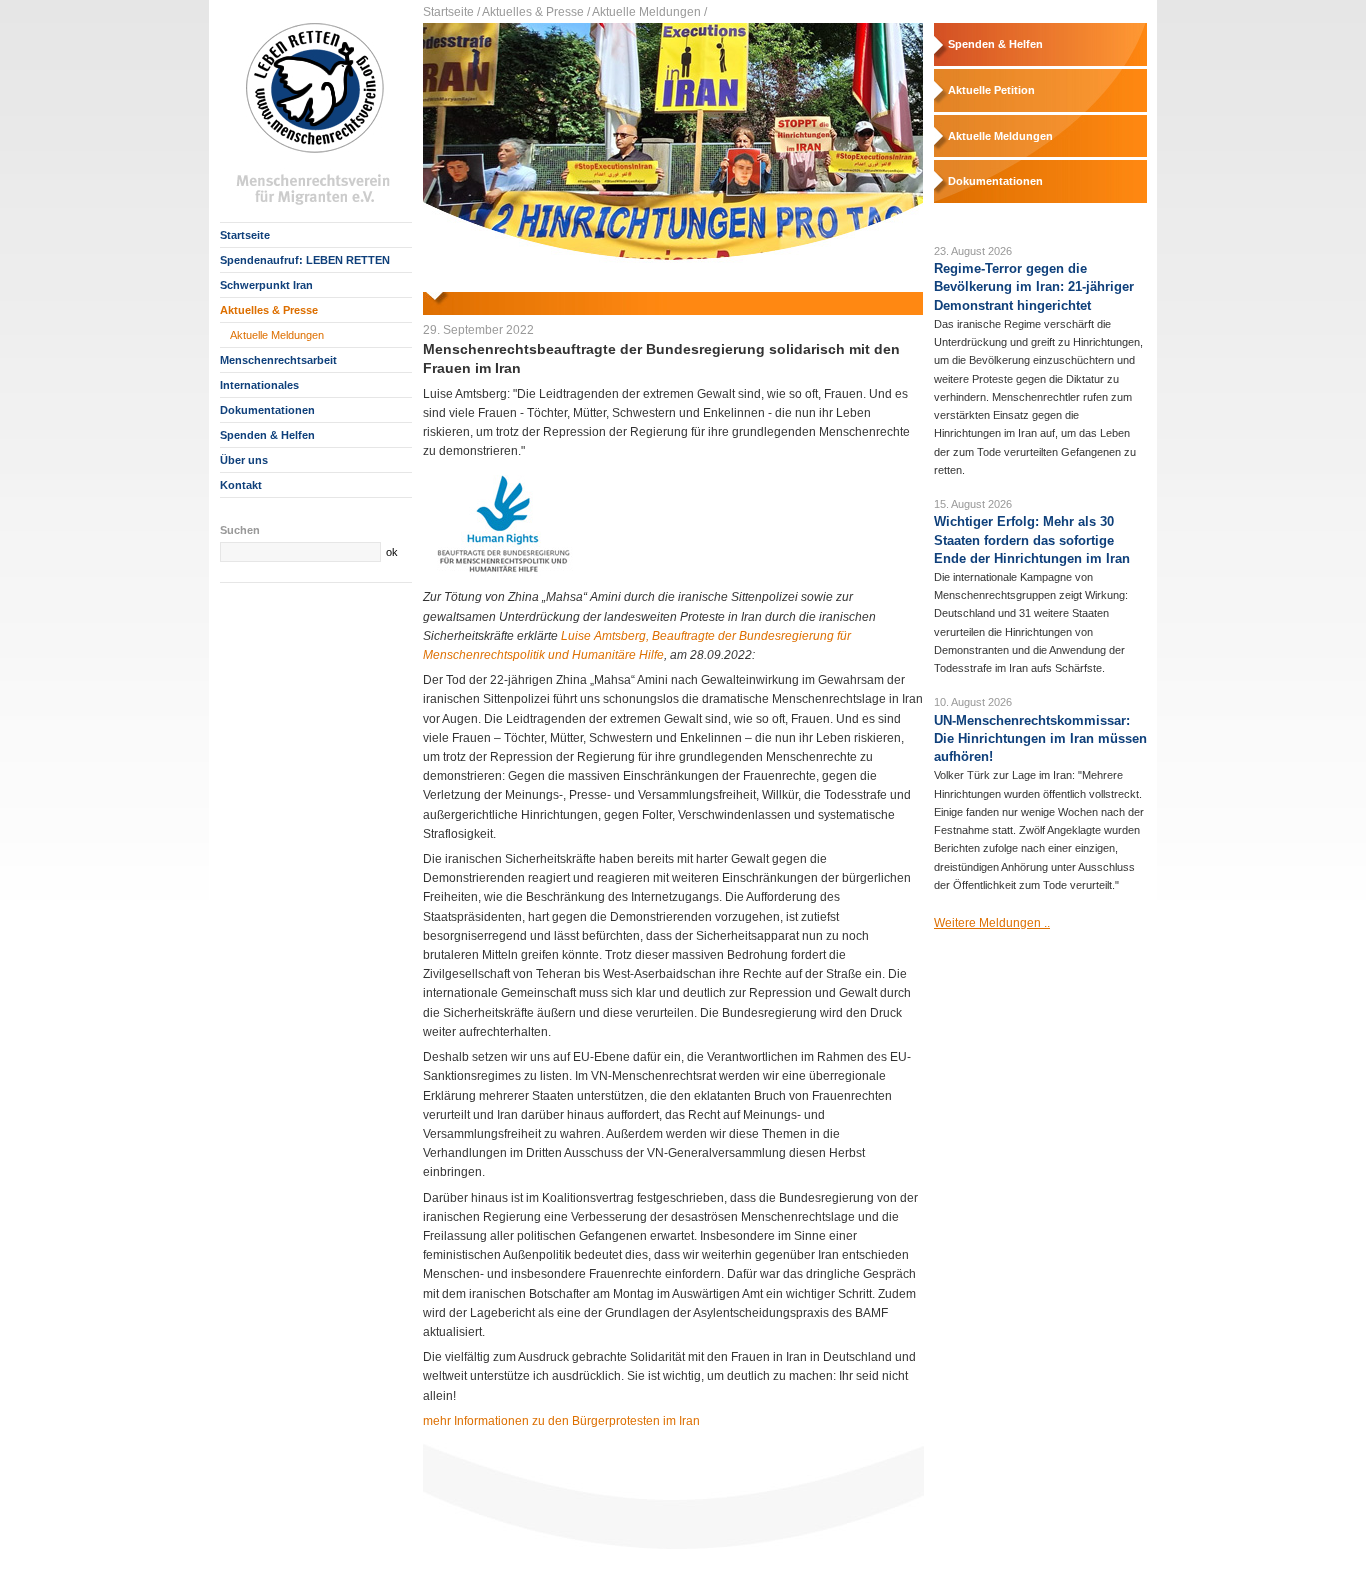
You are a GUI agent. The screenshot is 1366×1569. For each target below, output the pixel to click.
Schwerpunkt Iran (266, 285)
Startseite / (451, 12)
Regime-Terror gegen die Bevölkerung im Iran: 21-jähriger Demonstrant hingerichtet (1034, 287)
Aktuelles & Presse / (536, 12)
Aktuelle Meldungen (277, 335)
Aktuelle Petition (991, 90)
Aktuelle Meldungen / (649, 12)
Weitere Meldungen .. (992, 923)
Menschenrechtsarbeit (278, 360)
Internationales (259, 385)
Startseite (245, 235)
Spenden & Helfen (267, 435)
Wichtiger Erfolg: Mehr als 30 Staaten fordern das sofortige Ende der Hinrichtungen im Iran (1032, 540)
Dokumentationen (267, 410)
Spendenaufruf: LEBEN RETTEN (305, 260)
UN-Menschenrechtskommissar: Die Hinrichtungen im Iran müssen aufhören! (1040, 739)
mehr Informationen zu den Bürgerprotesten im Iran (561, 1421)
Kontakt (241, 485)
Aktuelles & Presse (269, 310)
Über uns (244, 460)
